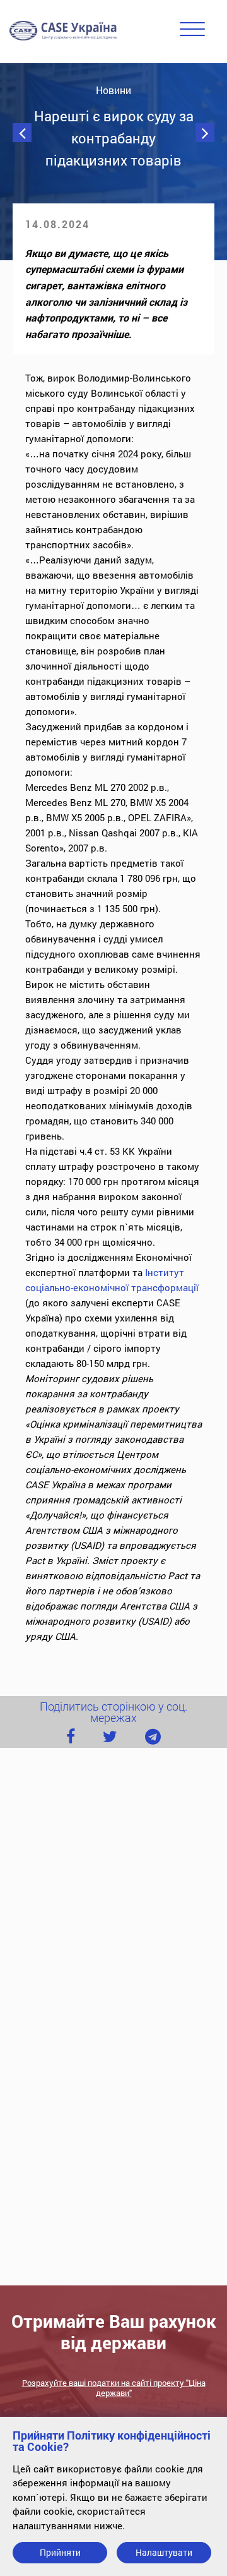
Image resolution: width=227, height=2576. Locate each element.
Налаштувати (164, 2552)
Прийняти (60, 2552)
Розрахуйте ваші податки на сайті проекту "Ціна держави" (114, 2388)
